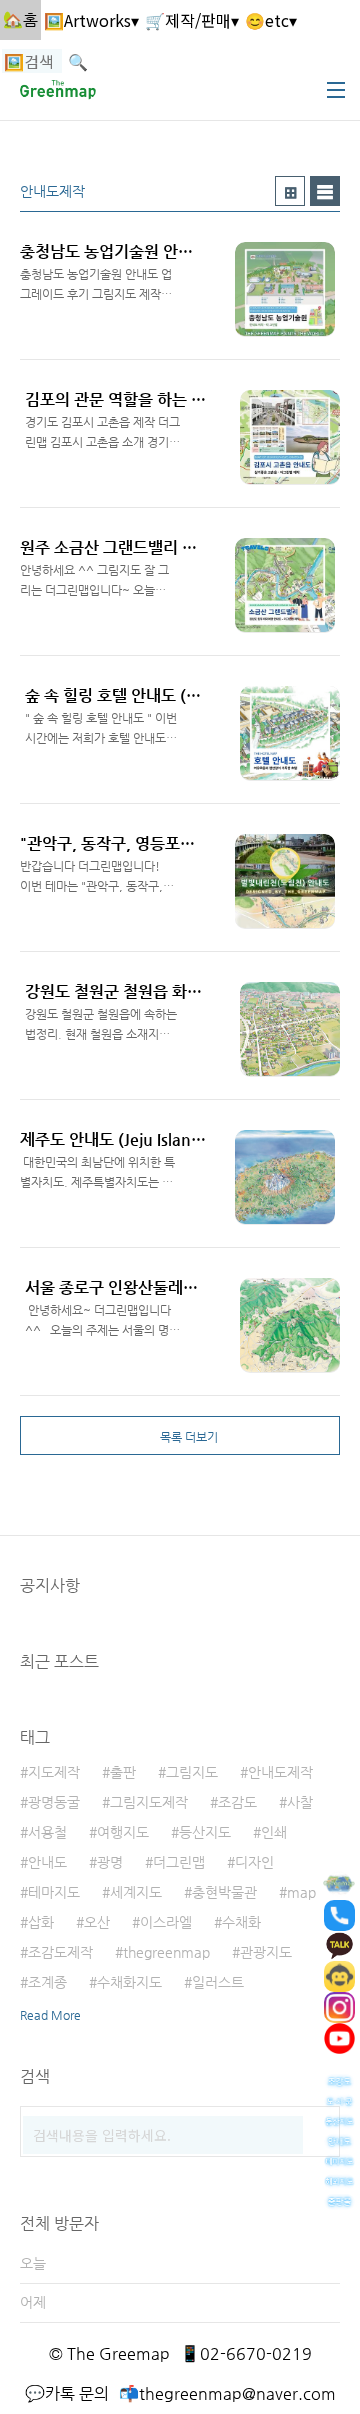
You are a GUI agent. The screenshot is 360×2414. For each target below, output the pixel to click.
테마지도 (54, 1892)
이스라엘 (166, 1922)
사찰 (300, 1802)
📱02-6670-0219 (246, 2353)
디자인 (254, 1862)
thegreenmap (166, 1952)
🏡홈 (20, 19)
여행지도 (123, 1832)
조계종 (47, 1982)
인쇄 (274, 1832)
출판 (123, 1772)
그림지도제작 (149, 1802)
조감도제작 (60, 1952)
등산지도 (205, 1832)
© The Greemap (109, 2353)
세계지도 (136, 1892)
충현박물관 (224, 1892)
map (301, 1892)
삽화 (41, 1922)
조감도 (237, 1802)
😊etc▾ (271, 20)
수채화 (241, 1922)
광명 (110, 1862)
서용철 (47, 1832)
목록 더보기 (189, 1437)
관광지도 (266, 1952)
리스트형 (325, 191)
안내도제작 (280, 1772)
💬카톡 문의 (67, 2393)
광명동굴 (54, 1802)
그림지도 (192, 1772)
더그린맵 (179, 1862)
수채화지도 (129, 1982)
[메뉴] (336, 90)
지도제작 (54, 1772)
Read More (50, 2015)
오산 (97, 1922)
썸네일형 (290, 191)
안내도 (47, 1862)
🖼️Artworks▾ (91, 20)
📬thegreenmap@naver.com (227, 2393)
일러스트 (218, 1982)
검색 (320, 2126)
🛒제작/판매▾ (192, 20)
